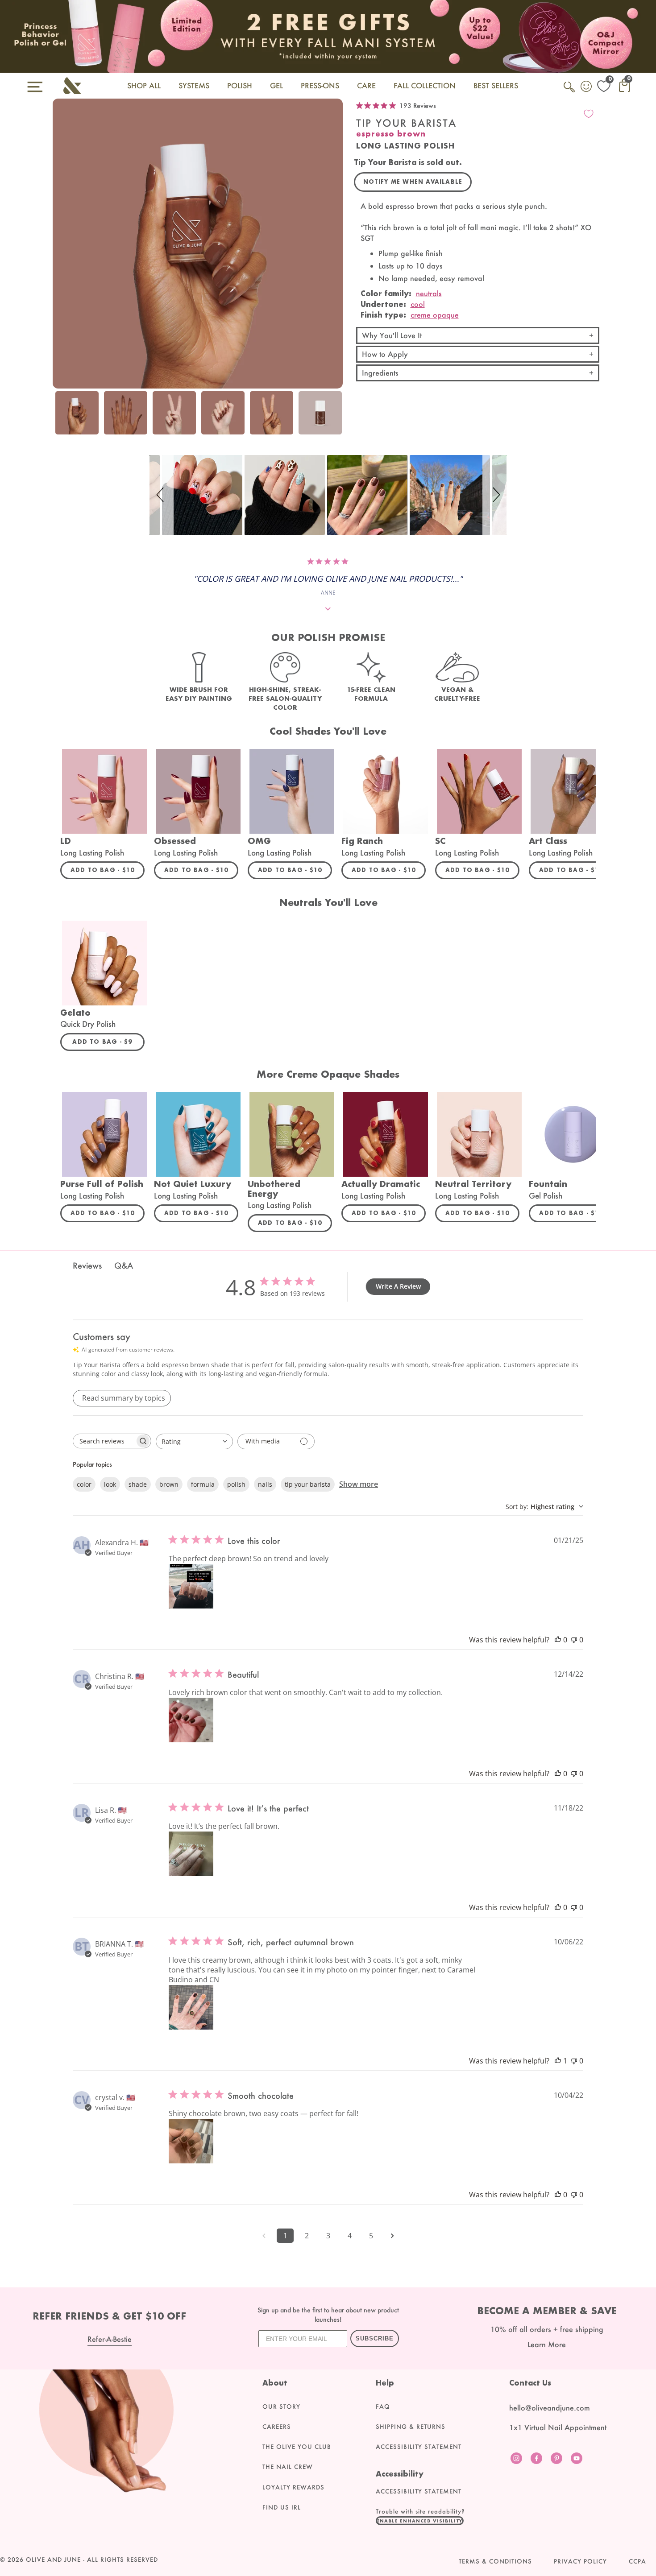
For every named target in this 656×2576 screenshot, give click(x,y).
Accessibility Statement (419, 2447)
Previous (62, 418)
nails (265, 1484)
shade (138, 1484)
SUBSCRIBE (375, 2338)
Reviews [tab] (87, 1265)
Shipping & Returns (411, 2427)
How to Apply (385, 354)
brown (169, 1484)
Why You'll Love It (392, 335)
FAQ (383, 2406)
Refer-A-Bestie (110, 2339)
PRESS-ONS (320, 85)
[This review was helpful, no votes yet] (558, 1640)
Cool (418, 304)
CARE (366, 85)
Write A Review (398, 1286)
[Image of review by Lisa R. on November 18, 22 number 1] (191, 1854)
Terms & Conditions (495, 2561)
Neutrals (429, 293)
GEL (276, 85)
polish (236, 1484)
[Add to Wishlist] (589, 114)
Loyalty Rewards (293, 2487)
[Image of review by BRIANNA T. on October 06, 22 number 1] (191, 2007)
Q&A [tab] (124, 1265)
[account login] (587, 87)
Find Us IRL (282, 2507)
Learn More (547, 2344)
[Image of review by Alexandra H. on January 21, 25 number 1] (191, 1586)
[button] (162, 495)
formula (203, 1484)
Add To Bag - (108, 870)
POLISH (240, 85)
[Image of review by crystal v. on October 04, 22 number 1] (191, 2141)
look (110, 1484)
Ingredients (380, 373)
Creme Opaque (435, 315)
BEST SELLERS (496, 85)
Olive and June (53, 2559)
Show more (359, 1484)
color (84, 1484)
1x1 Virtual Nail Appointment (558, 2427)
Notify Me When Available (413, 182)
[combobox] (194, 1441)
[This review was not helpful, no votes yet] (574, 1640)
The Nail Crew (288, 2467)
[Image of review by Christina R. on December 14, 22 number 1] (191, 1720)
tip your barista (308, 1484)
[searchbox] (104, 1441)
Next (334, 418)
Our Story (281, 2406)
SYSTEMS (194, 85)
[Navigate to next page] (392, 2236)
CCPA (637, 2561)
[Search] (570, 92)
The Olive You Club (297, 2447)
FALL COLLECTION (425, 85)
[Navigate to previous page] (264, 2236)
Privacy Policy (580, 2561)
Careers (277, 2427)
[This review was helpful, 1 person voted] (558, 2061)
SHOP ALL (144, 85)
